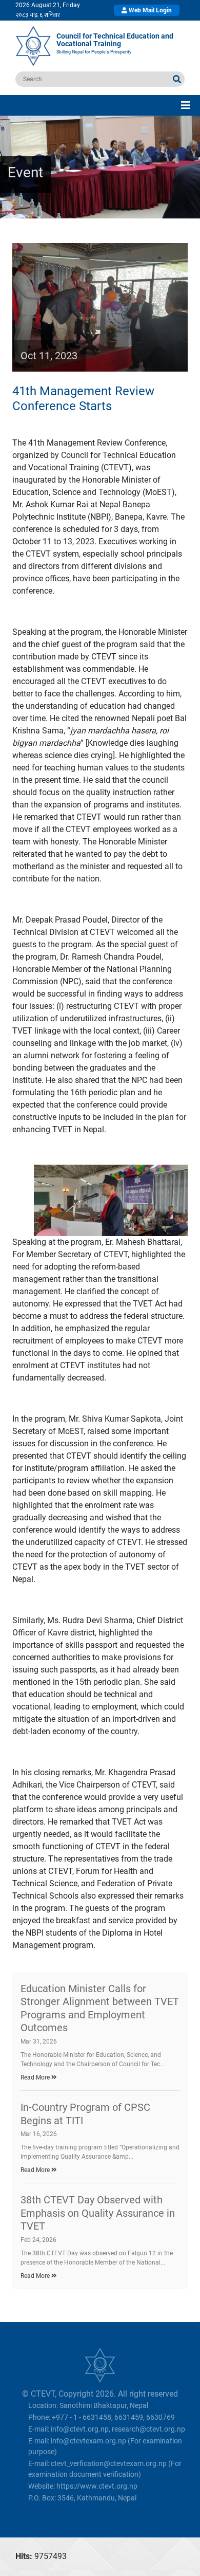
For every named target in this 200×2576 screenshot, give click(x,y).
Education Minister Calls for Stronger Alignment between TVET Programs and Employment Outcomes (100, 2008)
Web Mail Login (149, 10)
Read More (36, 2077)
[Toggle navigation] (186, 105)
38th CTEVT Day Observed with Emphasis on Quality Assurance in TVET (98, 2213)
